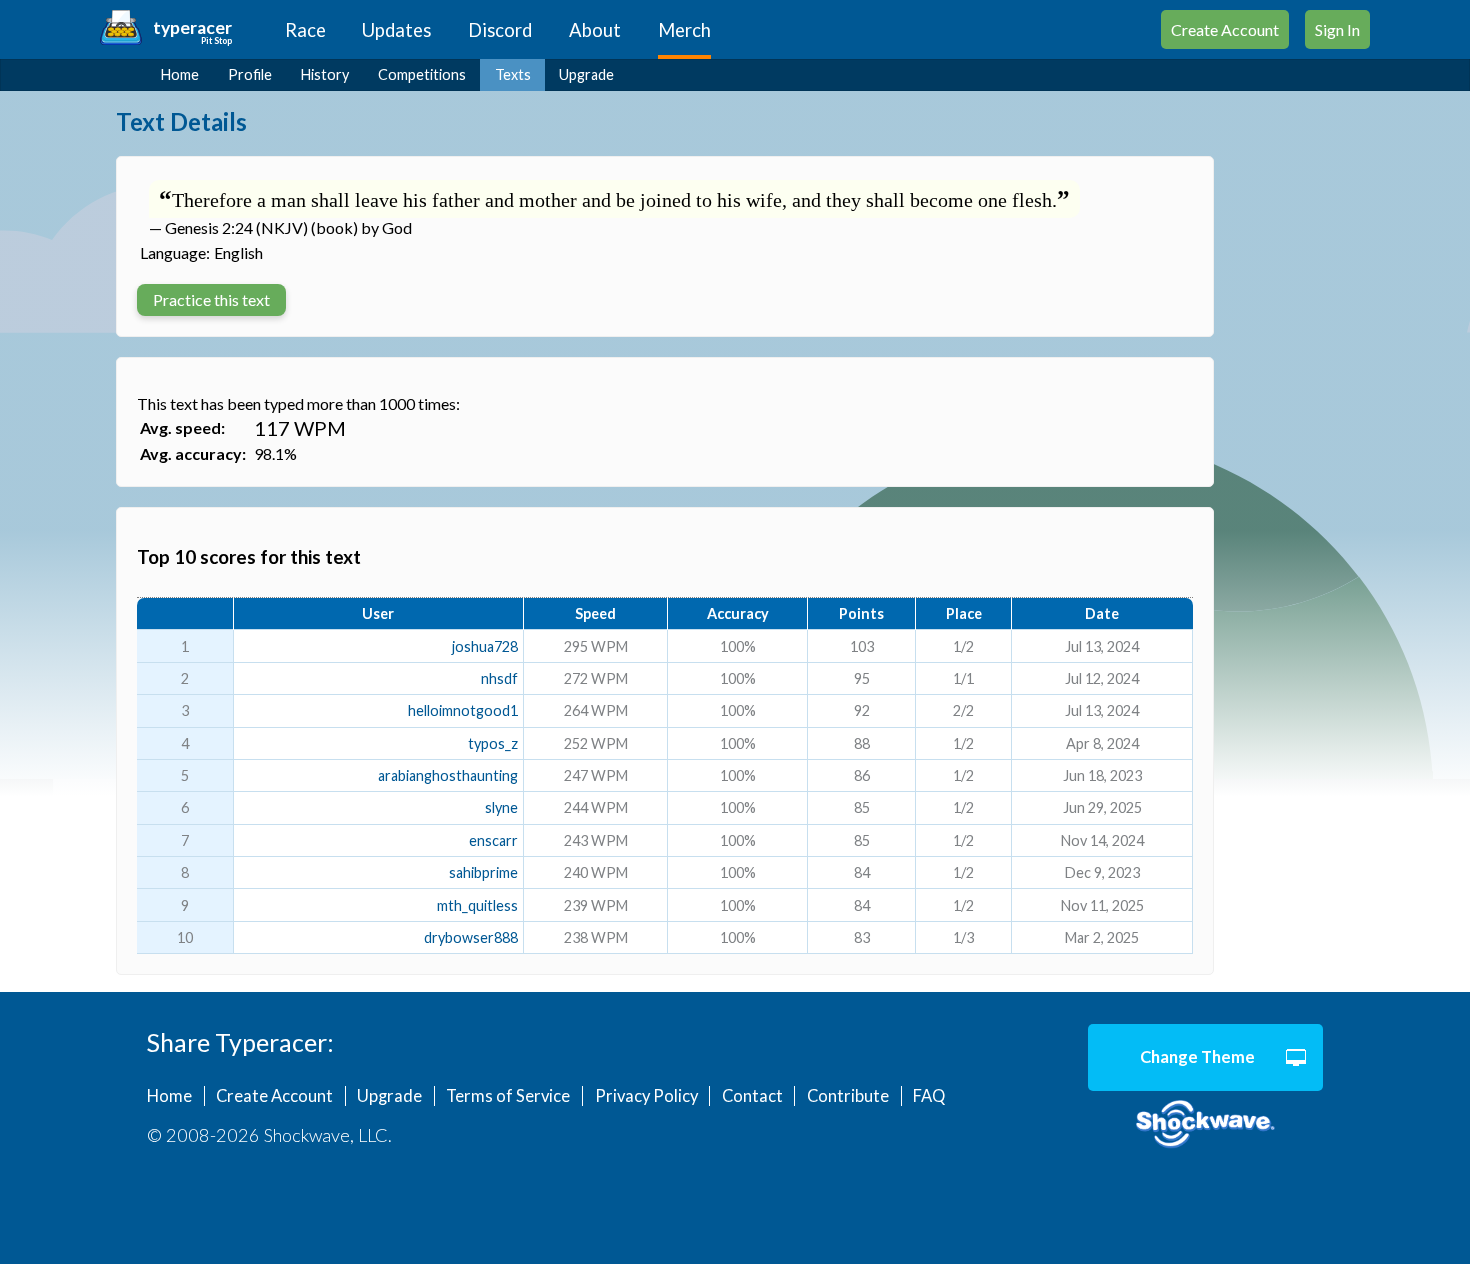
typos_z (493, 743)
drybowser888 (471, 937)
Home (180, 74)
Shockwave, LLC (1205, 1125)
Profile (250, 74)
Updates (396, 30)
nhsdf (499, 678)
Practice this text (211, 299)
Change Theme (1197, 1057)
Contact (752, 1096)
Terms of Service (508, 1096)
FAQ (929, 1096)
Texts (513, 74)
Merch (684, 30)
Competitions (422, 74)
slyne (501, 807)
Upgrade (586, 74)
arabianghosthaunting (448, 775)
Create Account (1225, 29)
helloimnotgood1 (463, 710)
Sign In (1337, 29)
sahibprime (483, 872)
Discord (500, 30)
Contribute (848, 1096)
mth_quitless (477, 905)
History (325, 74)
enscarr (493, 840)
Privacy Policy (646, 1096)
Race (305, 30)
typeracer (192, 27)
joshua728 (485, 646)
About (595, 30)
